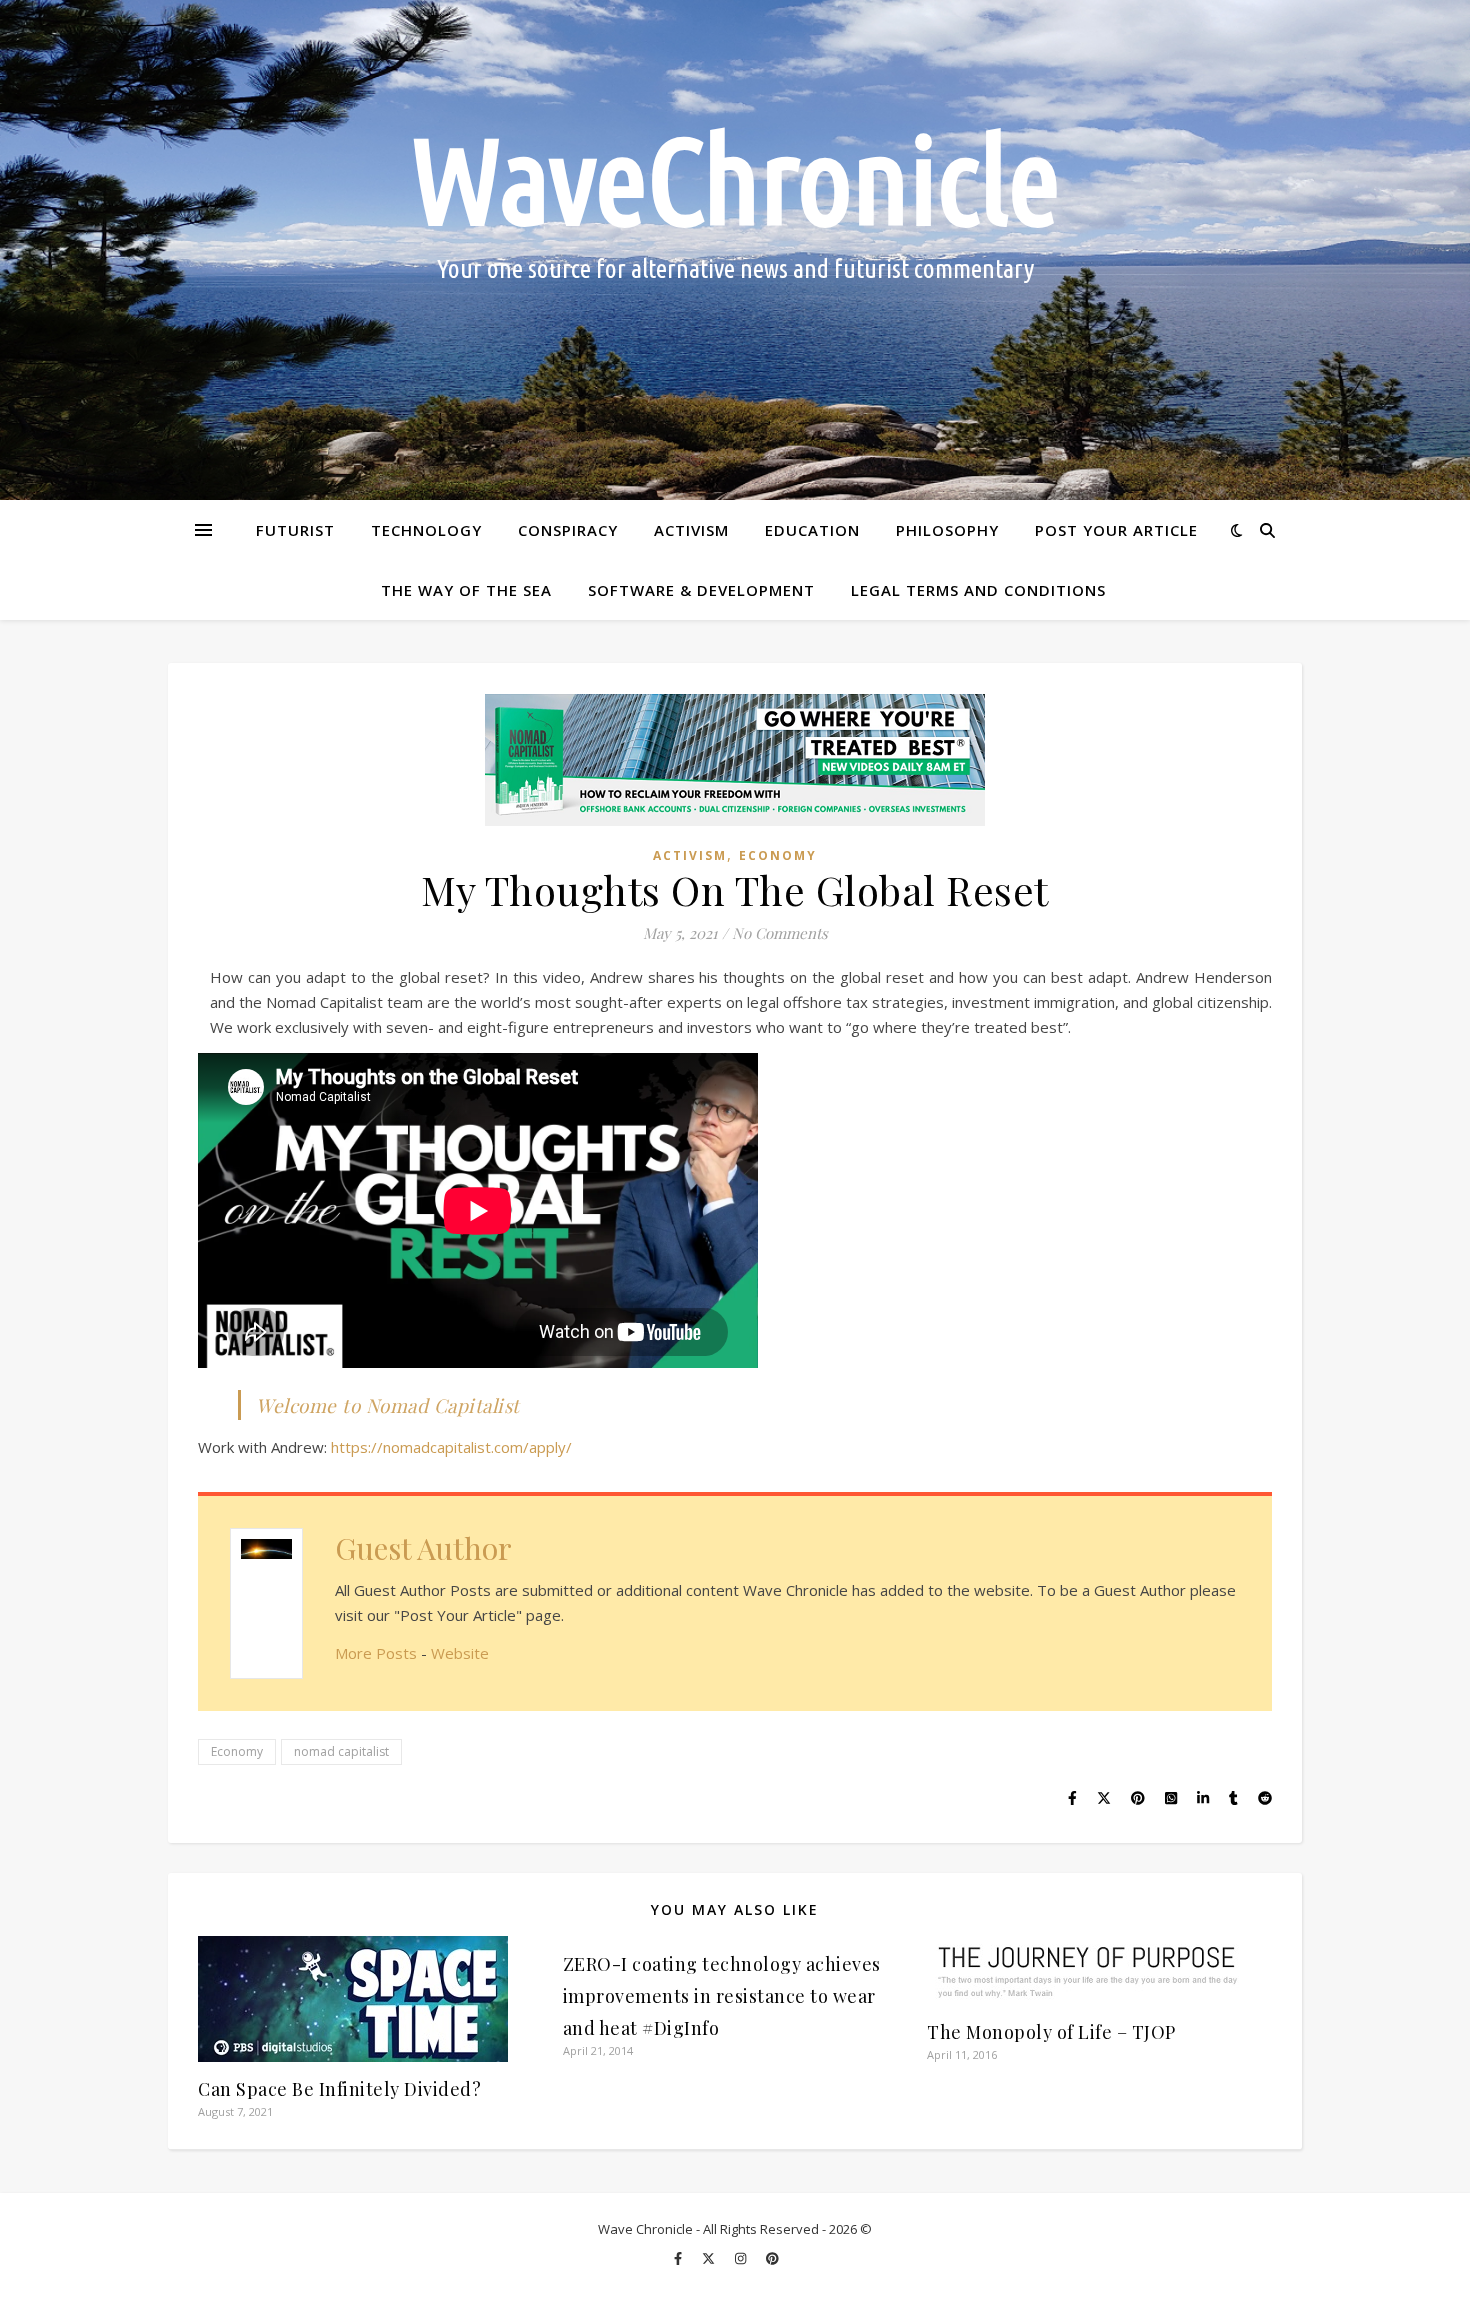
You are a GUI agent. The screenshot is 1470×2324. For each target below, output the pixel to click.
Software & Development (701, 590)
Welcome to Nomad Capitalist (388, 1405)
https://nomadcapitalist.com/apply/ (451, 1447)
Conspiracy (568, 530)
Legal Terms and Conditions (978, 590)
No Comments (780, 933)
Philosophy (947, 530)
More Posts (376, 1653)
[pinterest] (772, 2258)
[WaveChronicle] (735, 250)
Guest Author (423, 1548)
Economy (778, 855)
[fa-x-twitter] (710, 2258)
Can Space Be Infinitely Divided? (339, 2089)
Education (812, 530)
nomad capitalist (341, 1751)
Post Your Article (1116, 530)
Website (460, 1653)
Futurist (295, 530)
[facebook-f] (679, 2258)
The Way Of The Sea (466, 590)
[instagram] (742, 2258)
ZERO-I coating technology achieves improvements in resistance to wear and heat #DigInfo (722, 1996)
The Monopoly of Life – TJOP (1051, 2032)
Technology (426, 530)
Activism (691, 530)
